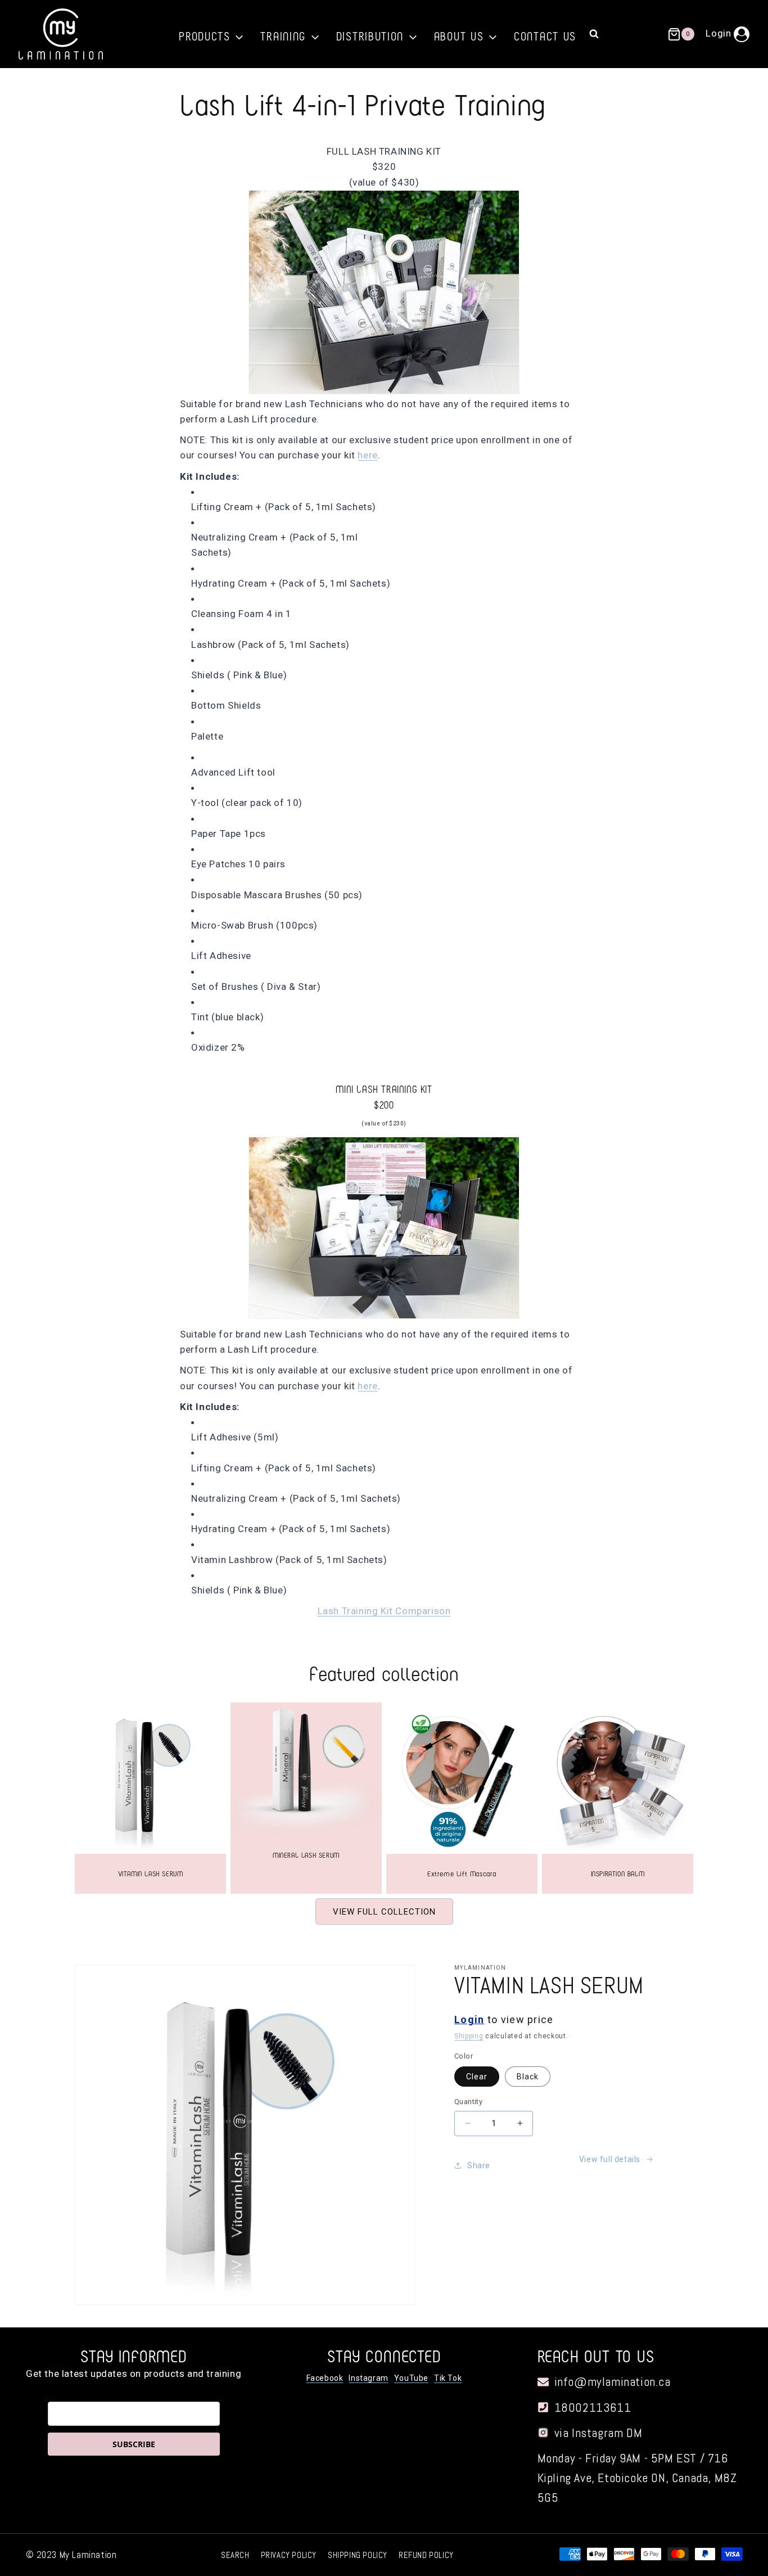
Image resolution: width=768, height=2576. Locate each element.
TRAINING (285, 35)
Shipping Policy (358, 2555)
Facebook (325, 2378)
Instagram (368, 2378)
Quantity (468, 2102)
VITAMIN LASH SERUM (151, 1873)
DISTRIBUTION (372, 35)
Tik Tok (448, 2378)
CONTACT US (545, 35)
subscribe (134, 2444)
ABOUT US (461, 35)
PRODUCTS (207, 35)
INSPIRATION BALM (618, 1873)
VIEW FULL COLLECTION (384, 1912)
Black (528, 2077)
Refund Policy (426, 2555)
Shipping (469, 2036)
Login (469, 2019)
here (367, 455)
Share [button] (479, 2165)
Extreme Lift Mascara (462, 1873)
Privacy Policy (289, 2555)
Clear (477, 2077)
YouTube (411, 2378)
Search (235, 2555)
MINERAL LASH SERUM (306, 1855)
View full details (610, 2159)
